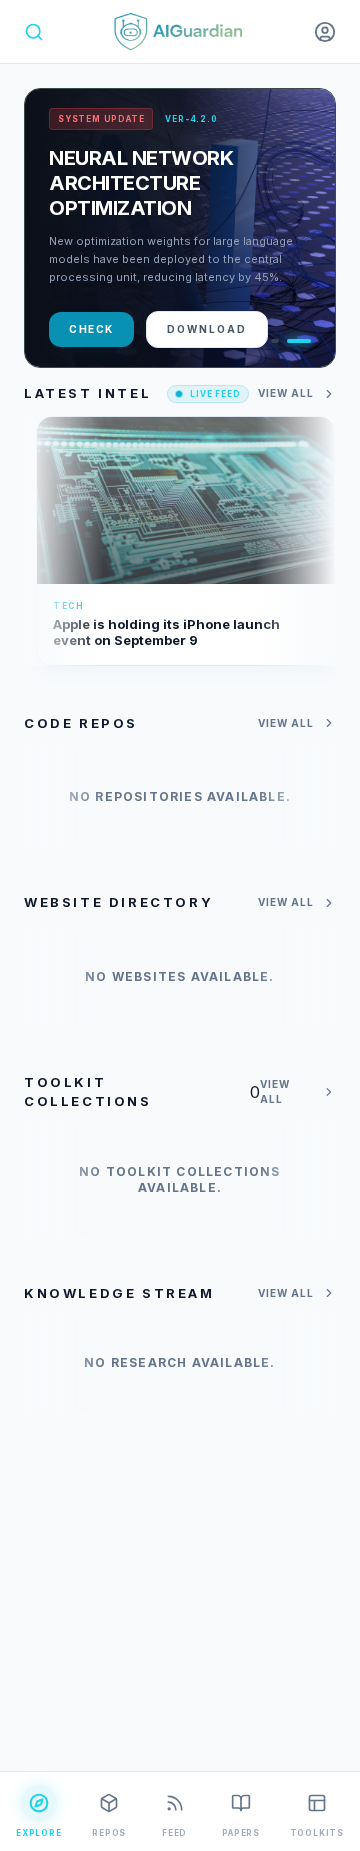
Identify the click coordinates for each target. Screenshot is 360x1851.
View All (286, 393)
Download (207, 329)
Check (91, 329)
